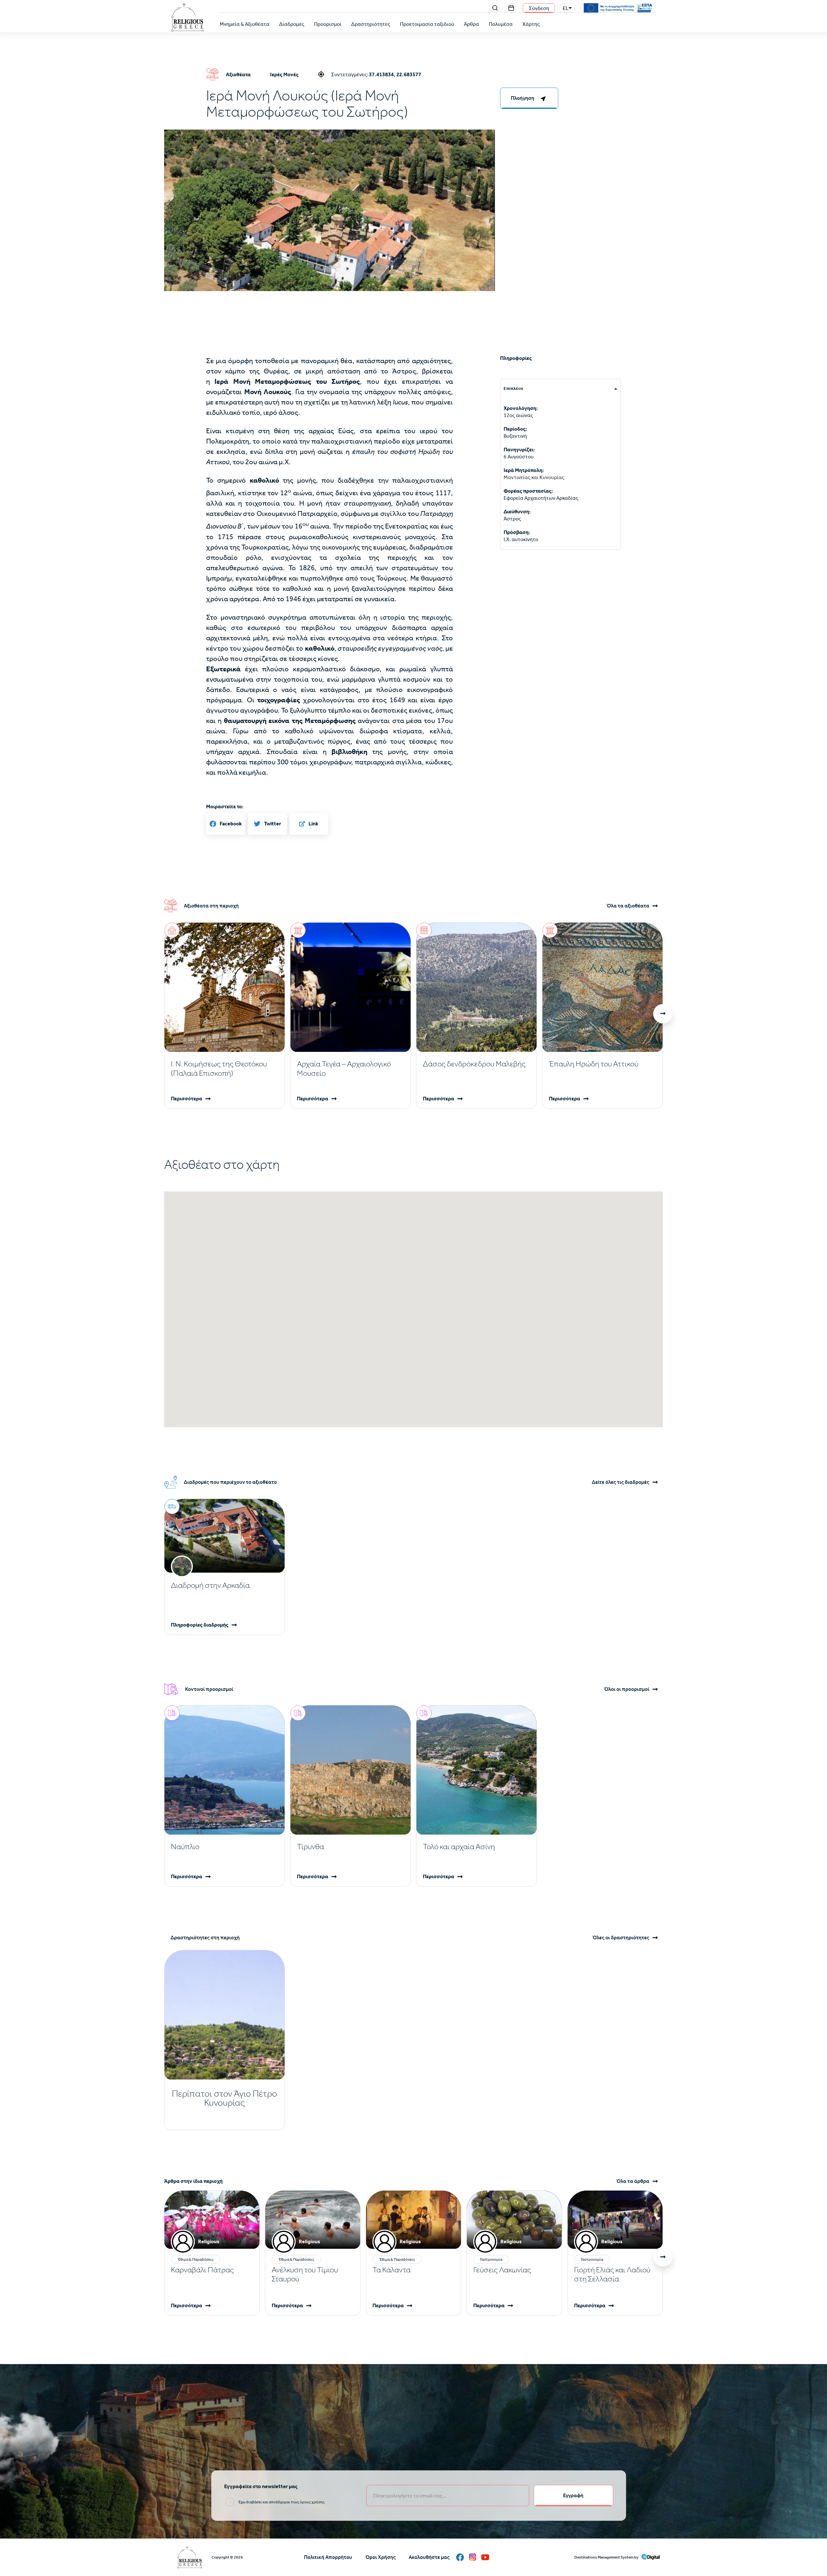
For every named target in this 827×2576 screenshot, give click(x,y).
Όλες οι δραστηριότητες (621, 1938)
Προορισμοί (328, 24)
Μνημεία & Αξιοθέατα (245, 24)
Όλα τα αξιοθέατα (628, 906)
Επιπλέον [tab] (513, 388)
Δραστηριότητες (371, 24)
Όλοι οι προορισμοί (627, 1689)
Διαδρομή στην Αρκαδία (210, 1585)
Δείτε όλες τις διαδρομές (621, 1482)
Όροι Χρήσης (380, 2557)
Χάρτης (531, 24)
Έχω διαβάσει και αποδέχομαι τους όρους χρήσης (281, 2502)
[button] (330, 238)
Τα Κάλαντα (392, 2270)
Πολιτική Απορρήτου (328, 2557)
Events (511, 8)
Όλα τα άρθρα (633, 2181)
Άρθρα (471, 24)
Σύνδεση (539, 8)
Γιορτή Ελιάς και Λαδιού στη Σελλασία (612, 2274)
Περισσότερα (187, 1099)
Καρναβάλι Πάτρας (202, 2270)
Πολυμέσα (501, 24)
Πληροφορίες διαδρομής (200, 1625)
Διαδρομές (292, 24)
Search (495, 8)
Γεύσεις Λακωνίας (502, 2270)
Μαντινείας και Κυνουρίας (534, 477)
